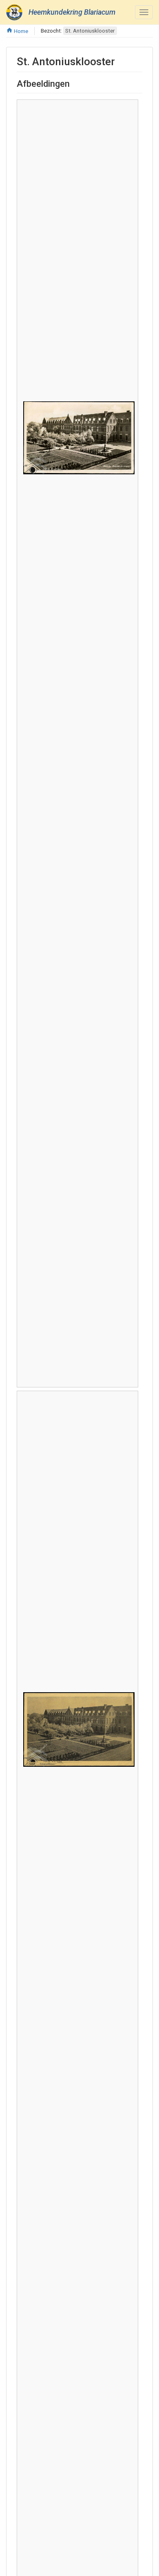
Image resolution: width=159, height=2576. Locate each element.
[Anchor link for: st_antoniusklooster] (120, 61)
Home (20, 31)
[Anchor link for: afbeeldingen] (74, 83)
